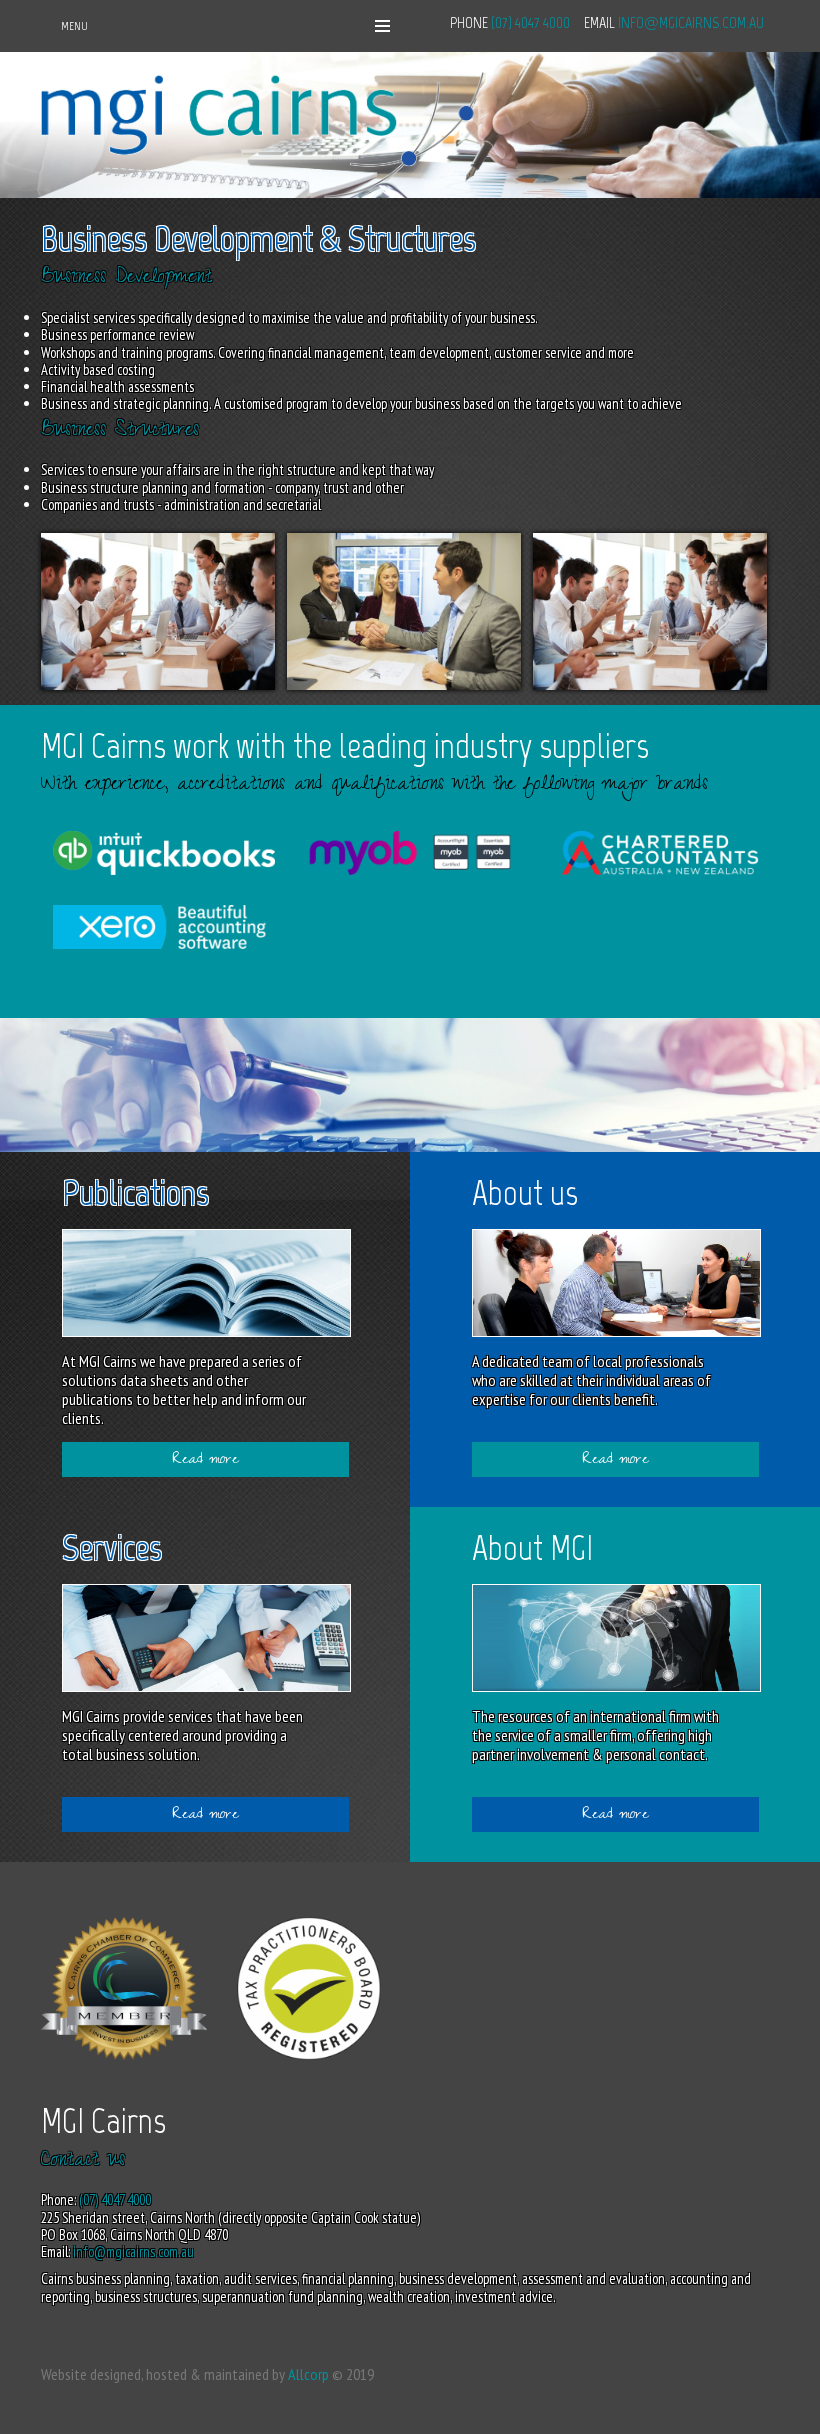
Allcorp (308, 2374)
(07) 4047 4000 (530, 22)
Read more (205, 1460)
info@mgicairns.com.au (691, 22)
